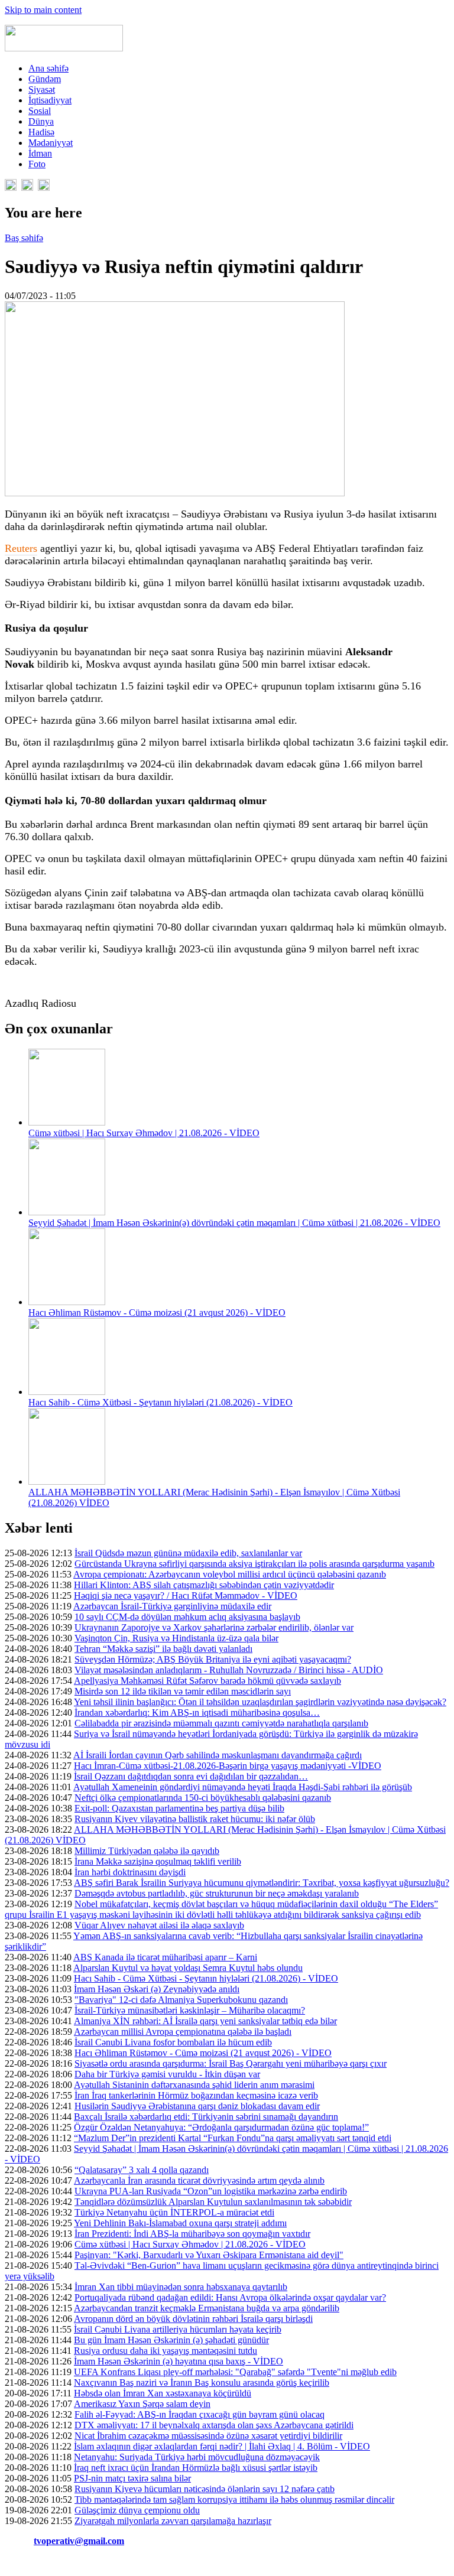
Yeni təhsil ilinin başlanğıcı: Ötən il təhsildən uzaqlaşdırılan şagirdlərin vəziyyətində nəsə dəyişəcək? (260, 1702)
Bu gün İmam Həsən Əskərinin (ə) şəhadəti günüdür (171, 2340)
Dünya (41, 121)
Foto (37, 164)
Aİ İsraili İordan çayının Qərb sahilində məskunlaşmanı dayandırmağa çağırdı (218, 1755)
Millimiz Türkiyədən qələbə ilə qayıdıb (147, 1851)
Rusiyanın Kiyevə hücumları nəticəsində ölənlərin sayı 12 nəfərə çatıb (205, 2489)
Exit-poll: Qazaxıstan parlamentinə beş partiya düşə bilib (179, 1808)
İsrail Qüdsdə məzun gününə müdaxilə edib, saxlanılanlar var (188, 1553)
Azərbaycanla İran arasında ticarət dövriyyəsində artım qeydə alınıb (199, 2180)
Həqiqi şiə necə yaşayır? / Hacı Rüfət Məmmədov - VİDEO (186, 1596)
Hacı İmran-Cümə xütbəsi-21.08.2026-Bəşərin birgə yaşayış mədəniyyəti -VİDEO (228, 1766)
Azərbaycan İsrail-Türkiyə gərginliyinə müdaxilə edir (172, 1606)
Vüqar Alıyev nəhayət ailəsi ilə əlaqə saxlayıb (159, 1925)
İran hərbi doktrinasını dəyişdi (130, 1872)
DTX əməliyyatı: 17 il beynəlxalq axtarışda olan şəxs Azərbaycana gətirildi (214, 2425)
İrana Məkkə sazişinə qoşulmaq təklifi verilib (158, 1861)
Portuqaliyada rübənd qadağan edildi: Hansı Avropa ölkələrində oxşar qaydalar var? (230, 2297)
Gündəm (45, 79)
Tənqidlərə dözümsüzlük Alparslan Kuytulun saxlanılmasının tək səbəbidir (213, 2202)
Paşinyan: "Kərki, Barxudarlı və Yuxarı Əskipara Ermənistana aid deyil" (209, 2255)
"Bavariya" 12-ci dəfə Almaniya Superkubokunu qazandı (181, 2000)
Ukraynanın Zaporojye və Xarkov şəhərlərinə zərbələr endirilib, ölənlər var (214, 1627)
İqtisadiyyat (50, 100)
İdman (40, 153)
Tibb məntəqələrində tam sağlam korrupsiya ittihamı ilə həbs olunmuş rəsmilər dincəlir (234, 2499)
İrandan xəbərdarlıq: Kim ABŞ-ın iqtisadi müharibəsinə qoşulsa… (197, 1713)
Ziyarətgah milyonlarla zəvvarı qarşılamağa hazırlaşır (173, 2521)
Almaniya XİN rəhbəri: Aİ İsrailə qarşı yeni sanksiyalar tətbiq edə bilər (205, 2021)
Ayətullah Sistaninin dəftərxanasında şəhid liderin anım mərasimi (194, 2085)
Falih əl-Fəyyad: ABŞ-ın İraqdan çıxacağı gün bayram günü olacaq (200, 2414)
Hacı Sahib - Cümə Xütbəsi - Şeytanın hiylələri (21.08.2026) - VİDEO (160, 1402)
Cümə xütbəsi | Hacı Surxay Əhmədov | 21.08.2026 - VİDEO (144, 1133)
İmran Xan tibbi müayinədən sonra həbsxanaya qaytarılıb (181, 2287)
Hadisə (41, 132)
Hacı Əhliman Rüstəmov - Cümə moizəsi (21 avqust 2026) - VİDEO (157, 1313)
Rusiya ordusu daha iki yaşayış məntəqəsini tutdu (166, 2351)
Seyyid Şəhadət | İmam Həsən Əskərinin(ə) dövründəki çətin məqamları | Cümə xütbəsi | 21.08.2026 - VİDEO (234, 1223)
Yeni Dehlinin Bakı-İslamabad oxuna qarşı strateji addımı (180, 2223)
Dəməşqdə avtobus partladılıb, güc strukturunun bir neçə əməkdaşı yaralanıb (217, 1893)
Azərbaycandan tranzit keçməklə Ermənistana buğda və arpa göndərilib (207, 2308)
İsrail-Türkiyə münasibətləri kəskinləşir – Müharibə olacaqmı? (190, 2010)
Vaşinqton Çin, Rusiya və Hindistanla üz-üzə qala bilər (176, 1638)
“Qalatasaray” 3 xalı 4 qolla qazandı (142, 2170)
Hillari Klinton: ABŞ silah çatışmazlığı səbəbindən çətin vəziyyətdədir (204, 1585)
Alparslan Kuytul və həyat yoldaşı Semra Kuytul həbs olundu (188, 1968)
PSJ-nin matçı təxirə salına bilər (132, 2478)
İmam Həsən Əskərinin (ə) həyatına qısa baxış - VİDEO (179, 2361)
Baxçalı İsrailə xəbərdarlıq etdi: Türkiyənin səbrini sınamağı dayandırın (206, 2117)
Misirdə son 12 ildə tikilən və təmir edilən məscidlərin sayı (183, 1691)
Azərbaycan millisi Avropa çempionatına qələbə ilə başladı (183, 2032)
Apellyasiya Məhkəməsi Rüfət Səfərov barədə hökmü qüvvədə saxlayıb (207, 1681)
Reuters (21, 548)
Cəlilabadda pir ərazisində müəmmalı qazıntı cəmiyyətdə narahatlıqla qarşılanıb (221, 1723)
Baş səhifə (24, 238)
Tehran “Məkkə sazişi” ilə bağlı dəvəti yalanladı (163, 1649)
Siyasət (42, 90)
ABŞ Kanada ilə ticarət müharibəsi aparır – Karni (165, 1957)
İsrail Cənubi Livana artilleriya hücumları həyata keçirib (178, 2329)
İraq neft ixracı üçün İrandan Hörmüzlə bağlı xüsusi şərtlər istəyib (196, 2468)
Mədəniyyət (51, 143)
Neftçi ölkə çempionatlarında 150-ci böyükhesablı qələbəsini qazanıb (203, 1798)
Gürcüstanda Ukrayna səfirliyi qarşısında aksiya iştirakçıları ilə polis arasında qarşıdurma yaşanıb (254, 1564)
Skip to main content (43, 10)
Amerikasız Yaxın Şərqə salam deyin (142, 2404)
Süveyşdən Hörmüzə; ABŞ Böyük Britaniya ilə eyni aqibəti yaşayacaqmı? (213, 1659)
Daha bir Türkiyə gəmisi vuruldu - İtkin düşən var (167, 2074)
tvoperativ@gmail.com (79, 2541)
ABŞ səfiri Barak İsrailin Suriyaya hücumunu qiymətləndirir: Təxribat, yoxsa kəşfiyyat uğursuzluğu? (262, 1883)
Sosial (40, 111)
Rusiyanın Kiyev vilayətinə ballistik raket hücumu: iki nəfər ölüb (195, 1819)
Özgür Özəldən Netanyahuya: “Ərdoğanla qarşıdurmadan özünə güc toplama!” (221, 2127)
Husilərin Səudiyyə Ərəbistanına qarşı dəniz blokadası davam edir (197, 2106)
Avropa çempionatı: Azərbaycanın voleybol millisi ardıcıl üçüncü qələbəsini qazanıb (230, 1574)
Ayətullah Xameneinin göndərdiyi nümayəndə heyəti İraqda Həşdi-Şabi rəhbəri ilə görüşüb (243, 1787)
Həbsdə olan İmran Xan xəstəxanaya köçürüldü (163, 2393)
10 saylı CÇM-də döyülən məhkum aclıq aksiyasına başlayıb (187, 1617)
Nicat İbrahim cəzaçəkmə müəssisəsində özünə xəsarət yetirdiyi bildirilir (208, 2436)
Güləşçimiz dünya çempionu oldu (137, 2510)
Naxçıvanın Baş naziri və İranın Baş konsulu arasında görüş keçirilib (202, 2383)
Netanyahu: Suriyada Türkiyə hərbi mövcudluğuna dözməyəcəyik (197, 2457)
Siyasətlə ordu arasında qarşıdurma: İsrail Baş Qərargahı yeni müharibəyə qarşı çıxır (231, 2063)
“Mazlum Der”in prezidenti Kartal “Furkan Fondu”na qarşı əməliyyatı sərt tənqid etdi (233, 2138)
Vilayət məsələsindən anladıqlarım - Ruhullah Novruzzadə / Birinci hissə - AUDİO (229, 1670)
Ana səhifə (48, 68)
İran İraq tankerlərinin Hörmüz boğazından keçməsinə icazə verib (196, 2095)
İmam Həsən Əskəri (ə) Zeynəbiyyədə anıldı (157, 1989)
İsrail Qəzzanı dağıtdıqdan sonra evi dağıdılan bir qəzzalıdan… (191, 1776)
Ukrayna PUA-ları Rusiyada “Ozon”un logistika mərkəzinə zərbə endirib (211, 2191)
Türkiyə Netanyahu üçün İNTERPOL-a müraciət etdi (174, 2212)
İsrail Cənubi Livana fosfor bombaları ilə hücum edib (173, 2042)
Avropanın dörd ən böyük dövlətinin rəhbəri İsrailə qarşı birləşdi (193, 2319)
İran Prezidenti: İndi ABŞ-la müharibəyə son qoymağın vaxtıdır (192, 2234)
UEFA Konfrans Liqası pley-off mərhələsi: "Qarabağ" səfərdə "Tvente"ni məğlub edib (235, 2372)
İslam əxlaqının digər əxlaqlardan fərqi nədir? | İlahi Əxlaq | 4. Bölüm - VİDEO (222, 2446)
